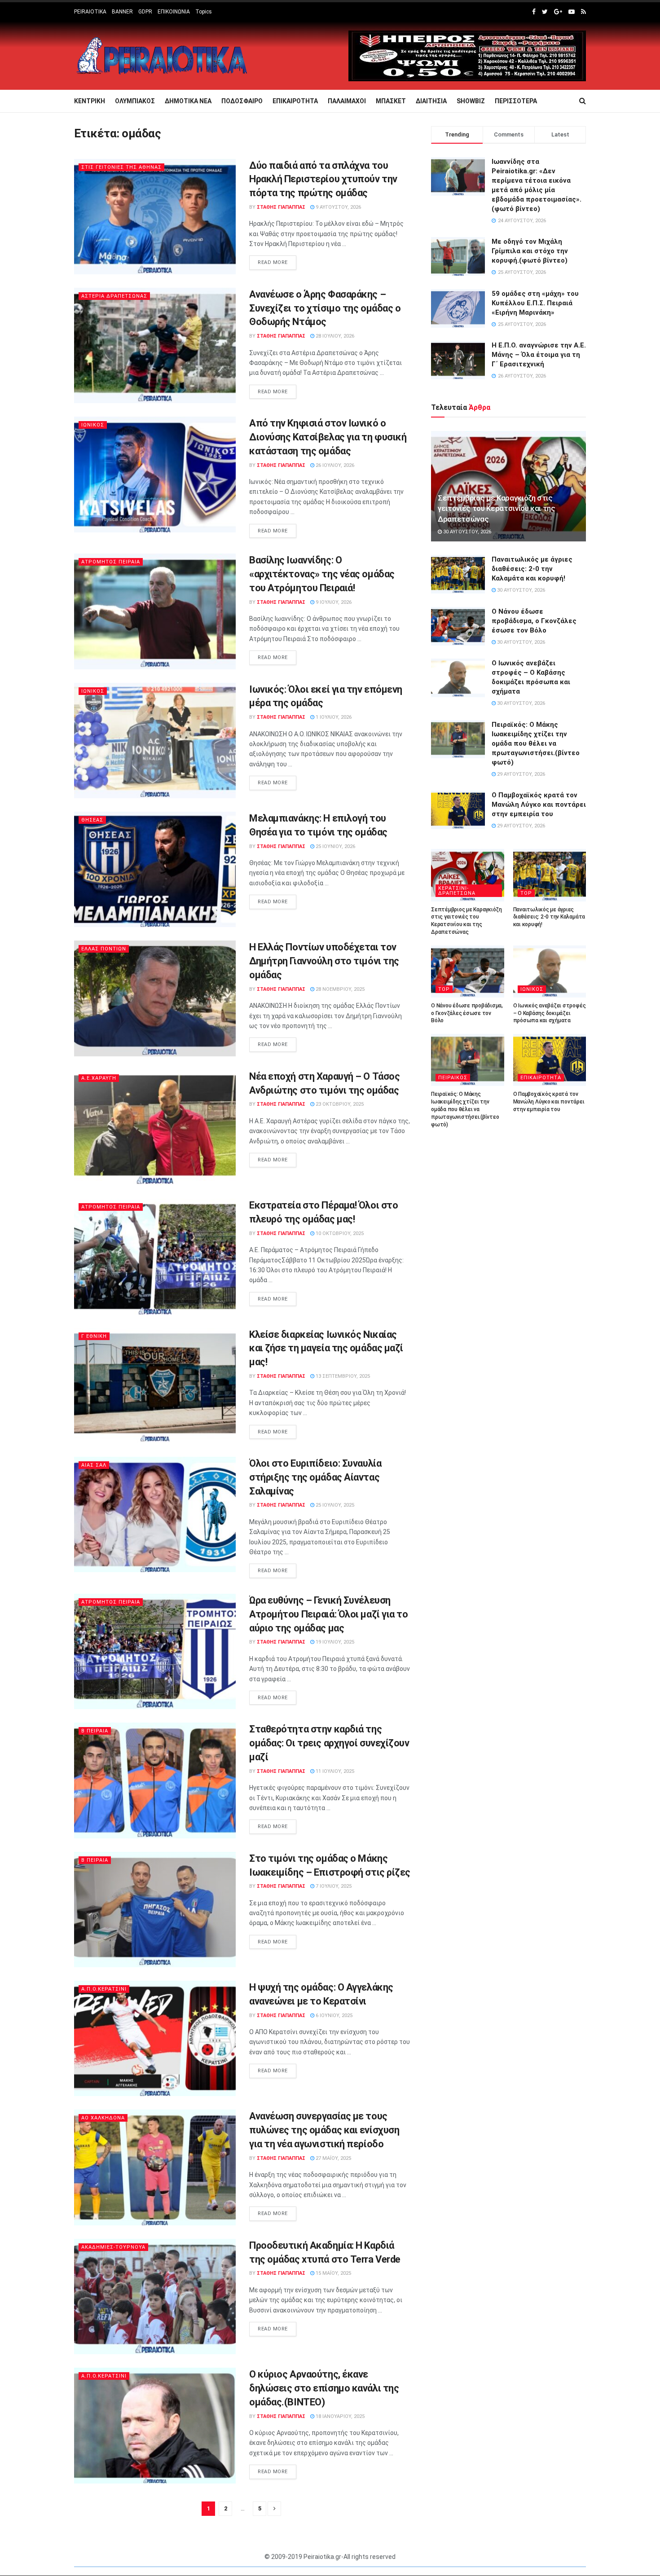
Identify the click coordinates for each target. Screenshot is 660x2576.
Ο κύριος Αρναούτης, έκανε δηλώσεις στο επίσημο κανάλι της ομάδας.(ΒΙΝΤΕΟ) (324, 2388)
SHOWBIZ (471, 101)
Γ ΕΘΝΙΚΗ (94, 1336)
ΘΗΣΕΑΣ (92, 820)
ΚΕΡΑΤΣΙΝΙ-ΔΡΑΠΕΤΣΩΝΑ (457, 891)
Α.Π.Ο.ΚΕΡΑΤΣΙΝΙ (104, 1989)
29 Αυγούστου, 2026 (520, 774)
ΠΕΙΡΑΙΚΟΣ (453, 1078)
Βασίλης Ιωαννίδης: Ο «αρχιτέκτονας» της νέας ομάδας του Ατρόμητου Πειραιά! (322, 574)
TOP (526, 893)
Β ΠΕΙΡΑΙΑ (95, 1731)
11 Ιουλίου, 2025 (334, 1771)
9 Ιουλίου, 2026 (333, 602)
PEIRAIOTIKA (90, 12)
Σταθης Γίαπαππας (281, 207)
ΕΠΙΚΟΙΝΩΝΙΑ (174, 12)
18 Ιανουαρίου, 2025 (339, 2416)
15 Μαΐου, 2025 (333, 2273)
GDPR (145, 12)
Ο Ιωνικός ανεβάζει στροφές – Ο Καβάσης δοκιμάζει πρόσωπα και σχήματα (550, 1013)
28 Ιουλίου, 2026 (334, 336)
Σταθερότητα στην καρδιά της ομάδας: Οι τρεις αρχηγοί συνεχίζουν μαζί (329, 1743)
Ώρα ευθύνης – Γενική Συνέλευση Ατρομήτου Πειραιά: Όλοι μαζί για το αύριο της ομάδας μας (329, 1614)
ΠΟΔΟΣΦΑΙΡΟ (242, 101)
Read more (273, 262)
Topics (204, 12)
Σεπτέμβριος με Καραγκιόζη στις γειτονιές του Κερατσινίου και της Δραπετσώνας (497, 509)
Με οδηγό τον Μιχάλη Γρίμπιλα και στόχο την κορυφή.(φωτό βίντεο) (530, 251)
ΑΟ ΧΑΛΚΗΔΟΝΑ (103, 2118)
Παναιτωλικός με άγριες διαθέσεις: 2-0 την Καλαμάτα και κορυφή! (532, 569)
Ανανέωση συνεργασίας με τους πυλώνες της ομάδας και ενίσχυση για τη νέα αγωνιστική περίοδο (324, 2130)
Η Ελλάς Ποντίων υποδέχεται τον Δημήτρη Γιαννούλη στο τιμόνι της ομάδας (324, 961)
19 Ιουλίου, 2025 (334, 1642)
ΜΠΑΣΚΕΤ (391, 101)
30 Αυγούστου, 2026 (466, 532)
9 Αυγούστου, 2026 (338, 207)
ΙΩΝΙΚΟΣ (93, 425)
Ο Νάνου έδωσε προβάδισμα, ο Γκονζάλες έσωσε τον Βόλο (534, 621)
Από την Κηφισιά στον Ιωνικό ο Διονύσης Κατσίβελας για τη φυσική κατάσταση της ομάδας (328, 437)
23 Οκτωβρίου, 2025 (339, 1104)
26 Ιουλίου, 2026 (334, 465)
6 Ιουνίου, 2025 (333, 2016)
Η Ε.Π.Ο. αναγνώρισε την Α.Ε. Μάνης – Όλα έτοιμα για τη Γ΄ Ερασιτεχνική (539, 355)
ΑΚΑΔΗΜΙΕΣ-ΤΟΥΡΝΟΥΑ (113, 2247)
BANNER (122, 12)
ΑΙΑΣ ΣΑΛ (94, 1465)
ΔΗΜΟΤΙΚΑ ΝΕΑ (188, 101)
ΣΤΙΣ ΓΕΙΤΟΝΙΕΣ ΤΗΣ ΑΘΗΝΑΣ (121, 167)
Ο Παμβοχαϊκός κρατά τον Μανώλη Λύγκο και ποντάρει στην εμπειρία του (539, 804)
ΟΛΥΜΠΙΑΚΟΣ (135, 101)
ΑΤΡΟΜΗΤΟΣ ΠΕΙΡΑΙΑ (111, 562)
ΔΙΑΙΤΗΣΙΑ (431, 101)
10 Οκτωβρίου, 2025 (339, 1233)
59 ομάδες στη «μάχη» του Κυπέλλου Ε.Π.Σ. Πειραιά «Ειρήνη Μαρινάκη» (535, 303)
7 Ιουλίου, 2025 (333, 1886)
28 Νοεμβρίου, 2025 (339, 989)
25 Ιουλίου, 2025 (334, 1505)
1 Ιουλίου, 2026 (333, 717)
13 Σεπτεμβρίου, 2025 (342, 1376)
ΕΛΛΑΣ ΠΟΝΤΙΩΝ (104, 949)
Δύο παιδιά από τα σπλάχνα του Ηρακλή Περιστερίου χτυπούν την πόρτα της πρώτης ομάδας (323, 179)
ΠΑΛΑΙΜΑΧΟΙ (347, 101)
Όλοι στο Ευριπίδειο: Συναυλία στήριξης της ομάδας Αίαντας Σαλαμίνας (315, 1477)
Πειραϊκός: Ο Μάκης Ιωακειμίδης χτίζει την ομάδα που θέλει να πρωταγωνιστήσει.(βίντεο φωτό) (536, 743)
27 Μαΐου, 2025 (333, 2158)
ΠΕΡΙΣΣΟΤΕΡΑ (516, 101)
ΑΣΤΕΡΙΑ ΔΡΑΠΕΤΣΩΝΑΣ (114, 296)
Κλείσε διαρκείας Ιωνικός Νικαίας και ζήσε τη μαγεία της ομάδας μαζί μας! (326, 1348)
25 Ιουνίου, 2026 (335, 846)
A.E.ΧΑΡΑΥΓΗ (99, 1078)
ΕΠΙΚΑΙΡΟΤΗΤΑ (295, 101)
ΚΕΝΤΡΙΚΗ (90, 101)
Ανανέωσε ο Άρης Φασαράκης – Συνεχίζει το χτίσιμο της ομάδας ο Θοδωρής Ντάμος (325, 308)
